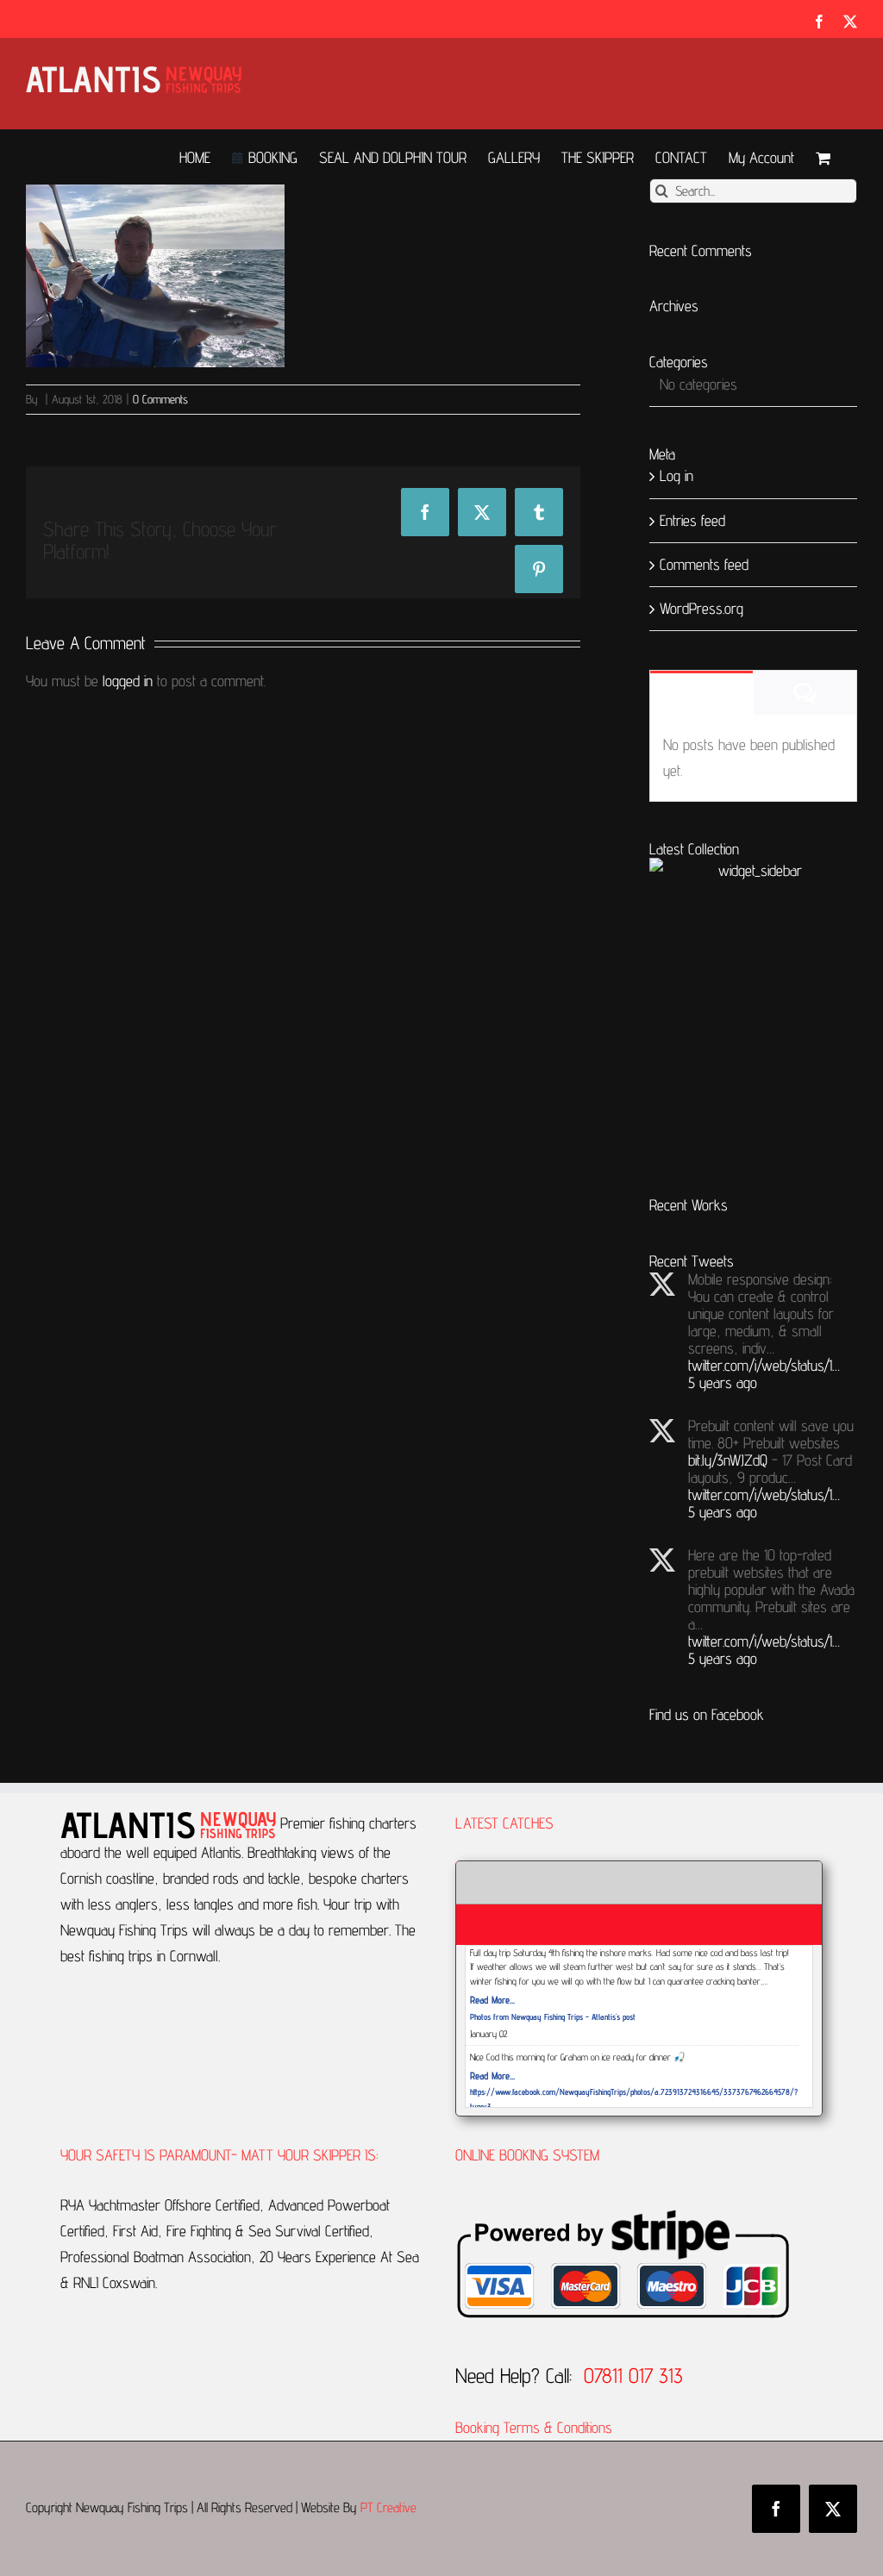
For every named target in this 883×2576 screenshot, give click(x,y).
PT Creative (388, 2507)
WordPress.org (701, 608)
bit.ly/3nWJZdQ (728, 1460)
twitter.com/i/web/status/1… (764, 1365)
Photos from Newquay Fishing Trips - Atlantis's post (553, 2016)
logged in (128, 681)
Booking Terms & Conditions (536, 2427)
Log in (676, 475)
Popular (702, 694)
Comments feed (704, 564)
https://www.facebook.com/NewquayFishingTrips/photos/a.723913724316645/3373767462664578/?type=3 (632, 2099)
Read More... (492, 2000)
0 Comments (160, 399)
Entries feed (692, 520)
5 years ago (723, 1382)
